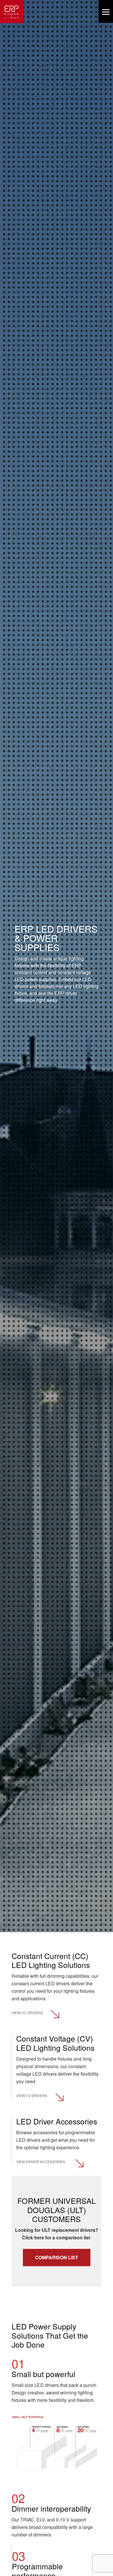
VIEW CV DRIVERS (32, 2095)
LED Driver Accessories (57, 2121)
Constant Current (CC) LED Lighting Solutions (51, 1960)
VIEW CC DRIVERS (27, 2013)
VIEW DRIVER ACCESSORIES (41, 2162)
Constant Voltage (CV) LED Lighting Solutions (55, 2043)
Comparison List (57, 2257)
